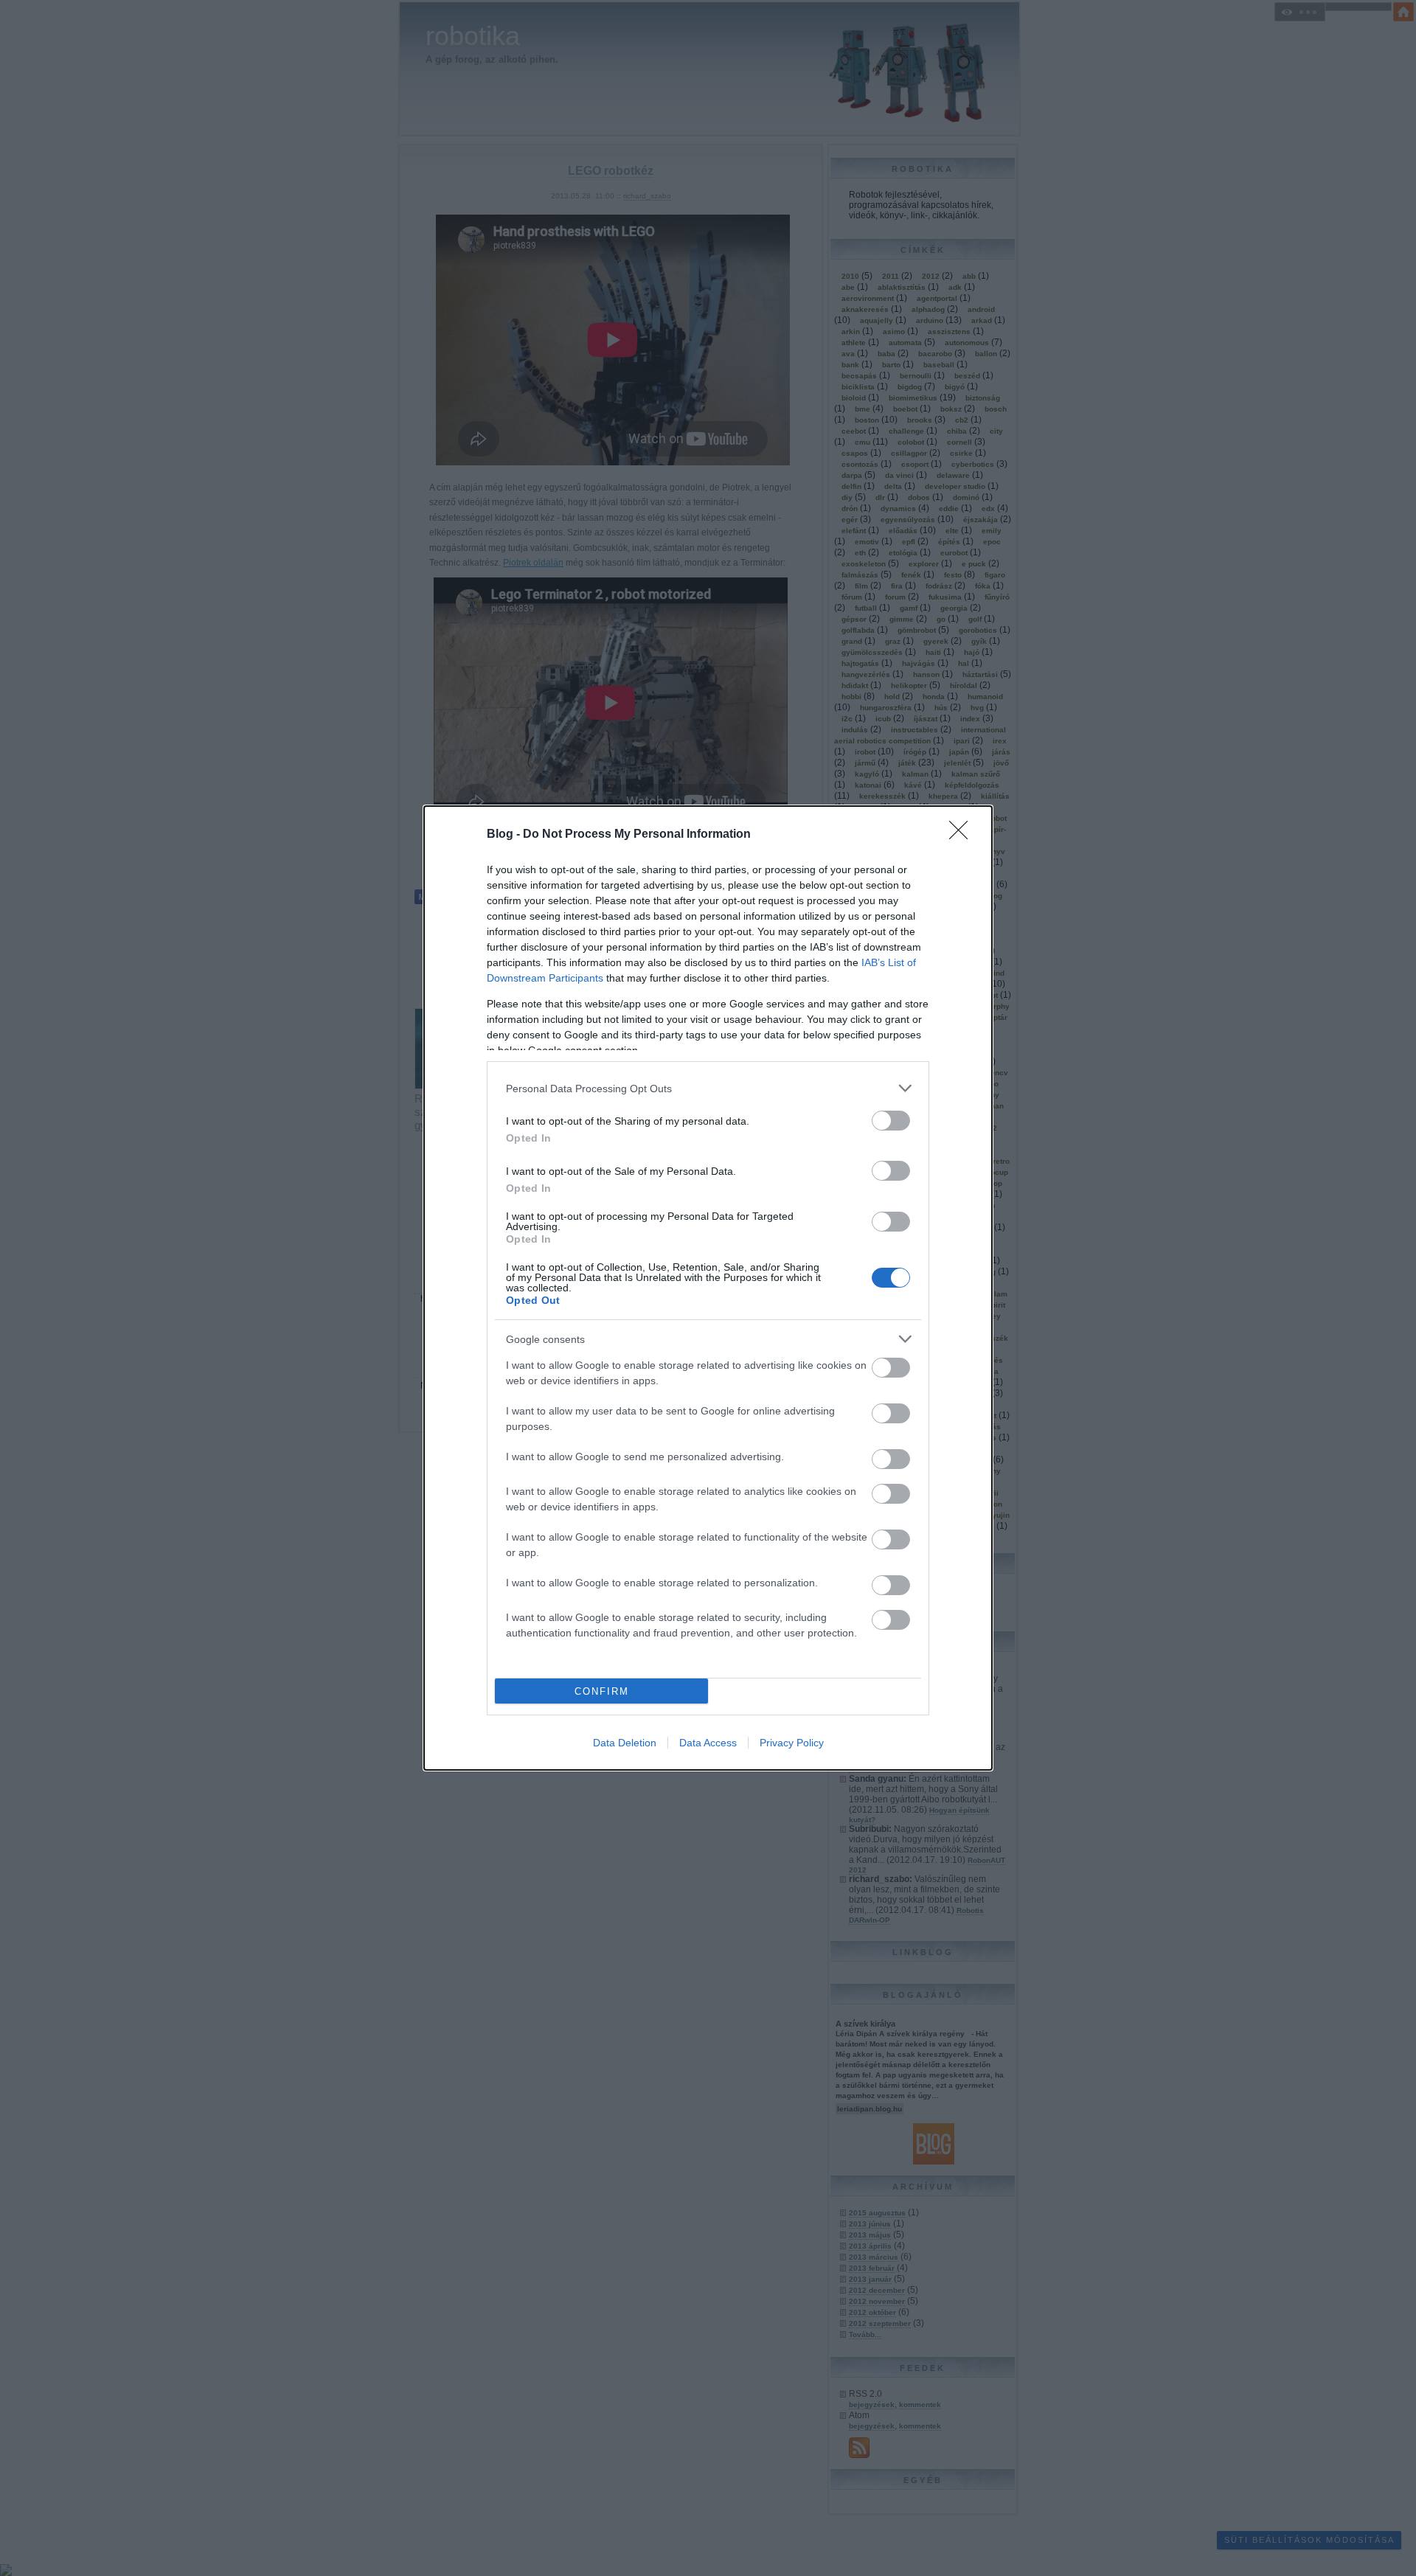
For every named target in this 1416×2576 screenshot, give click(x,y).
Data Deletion (625, 1743)
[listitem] (708, 1088)
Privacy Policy (792, 1743)
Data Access (708, 1743)
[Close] (963, 835)
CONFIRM (602, 1691)
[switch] (891, 1121)
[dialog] (708, 1288)
